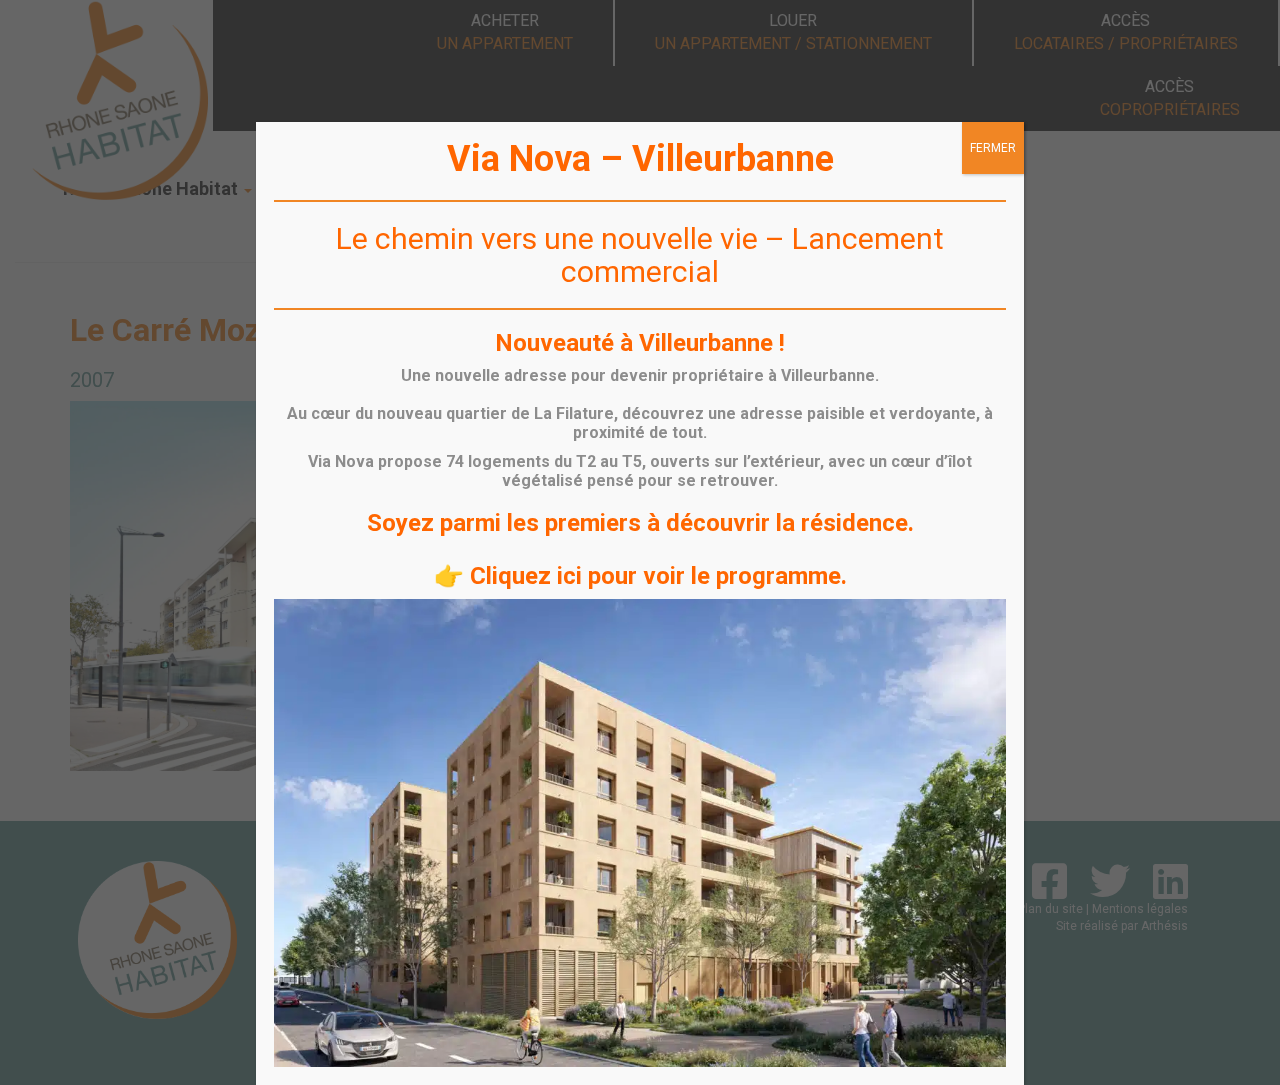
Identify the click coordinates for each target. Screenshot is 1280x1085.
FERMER (993, 148)
